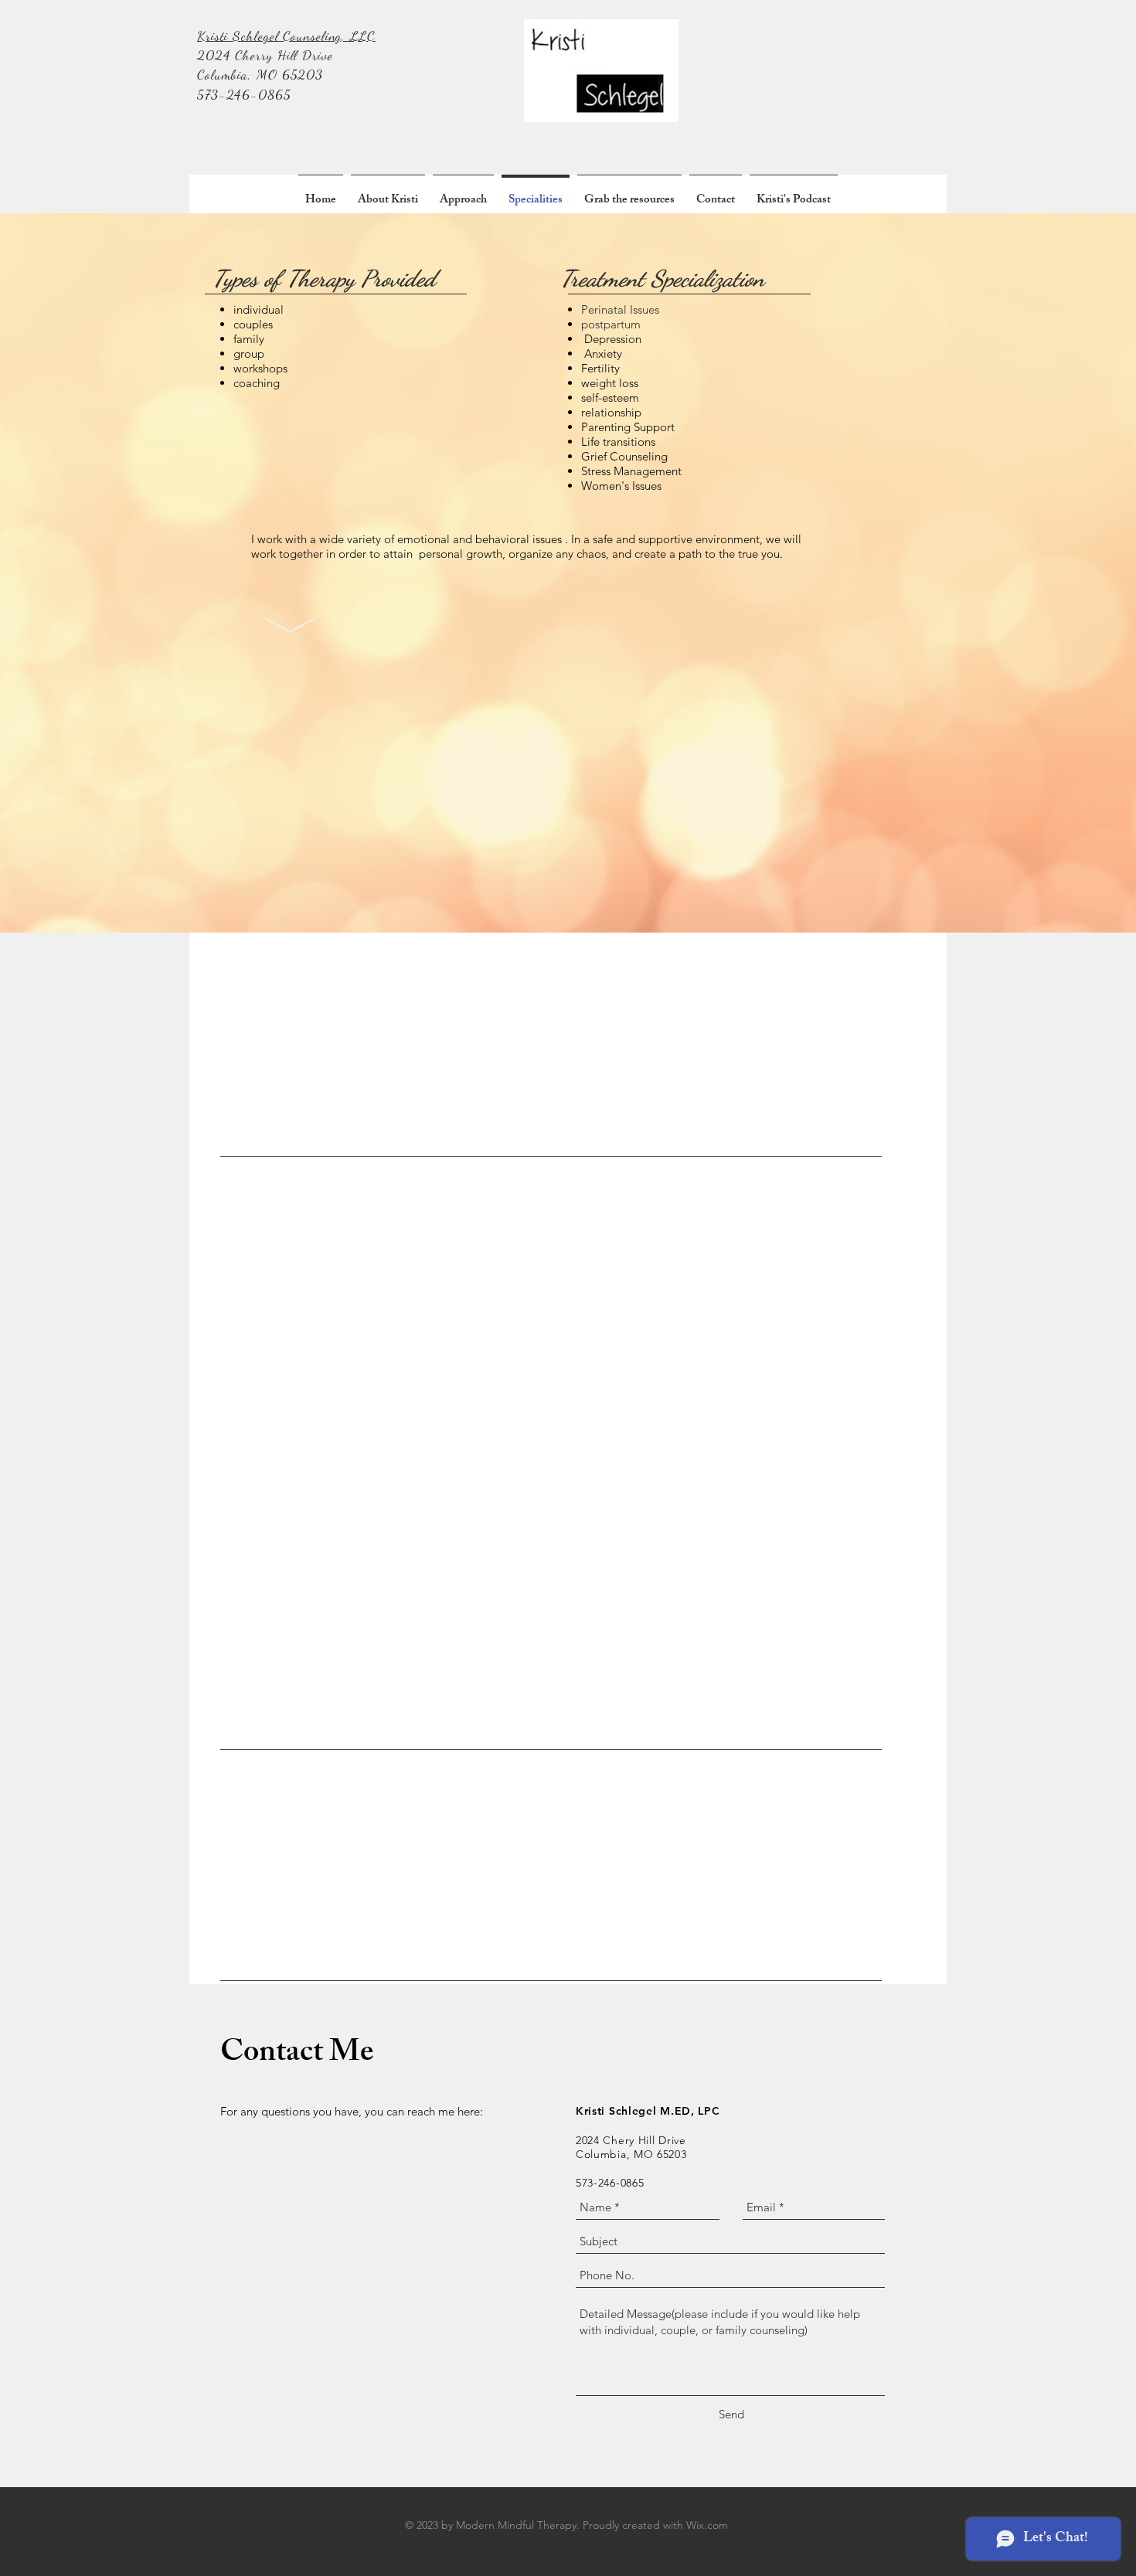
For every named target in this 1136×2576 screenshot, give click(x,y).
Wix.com (707, 2525)
